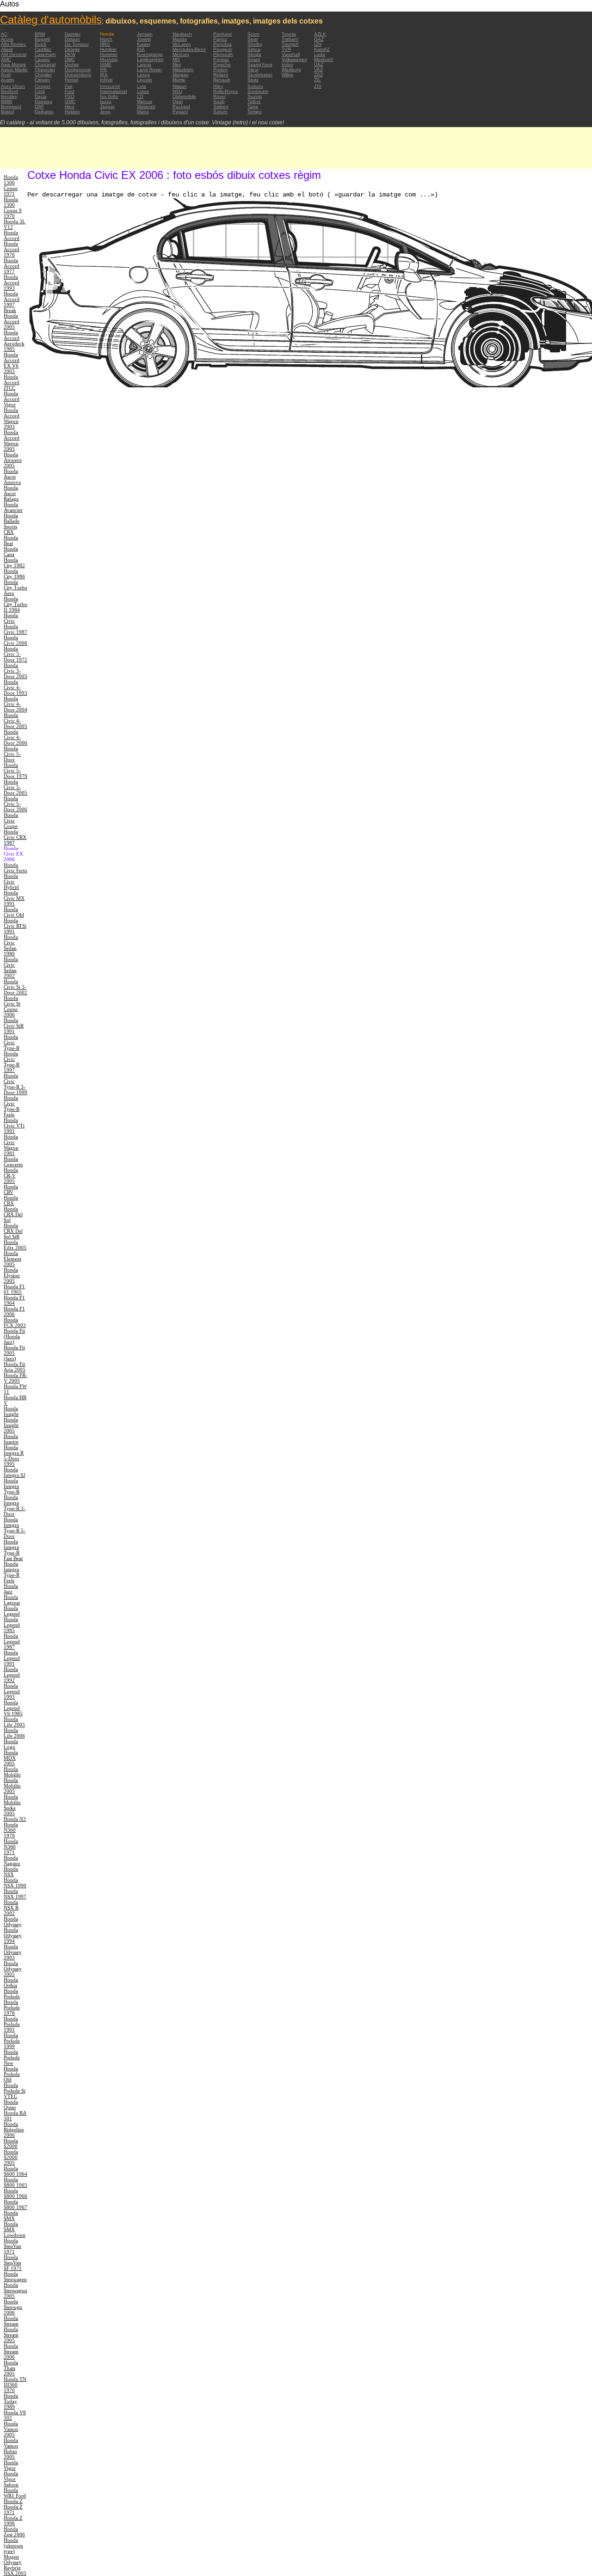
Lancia (144, 64)
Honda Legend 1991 (12, 1658)
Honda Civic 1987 (15, 629)
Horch (106, 39)
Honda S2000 (11, 2143)
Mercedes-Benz (189, 49)
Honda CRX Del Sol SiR (13, 1231)
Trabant (290, 39)
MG (176, 59)
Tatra (253, 107)
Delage (72, 49)
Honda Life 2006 (14, 1733)
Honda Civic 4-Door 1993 (15, 687)
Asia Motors (13, 64)
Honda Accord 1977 (12, 266)
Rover (219, 96)
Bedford (9, 91)
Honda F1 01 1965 (14, 1289)
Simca (254, 49)
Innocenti (110, 86)
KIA (141, 49)
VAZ (318, 70)
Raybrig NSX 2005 (15, 2570)
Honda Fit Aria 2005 (15, 1367)
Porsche (222, 64)
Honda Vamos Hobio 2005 (11, 2448)
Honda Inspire (11, 1439)
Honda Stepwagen (15, 2276)
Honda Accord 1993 (12, 282)
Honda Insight (11, 1411)
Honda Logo (11, 1744)
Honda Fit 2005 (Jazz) (14, 1353)
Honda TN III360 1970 (15, 2385)
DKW (70, 54)
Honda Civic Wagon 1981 (11, 1145)
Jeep (105, 112)
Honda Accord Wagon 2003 (12, 418)
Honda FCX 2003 (15, 1322)
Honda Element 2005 (12, 1259)
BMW (6, 101)
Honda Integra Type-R (12, 1486)
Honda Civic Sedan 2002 (11, 967)
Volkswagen (294, 59)
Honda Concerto (13, 1162)
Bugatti (42, 39)
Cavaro (42, 59)
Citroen (42, 80)
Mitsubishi (183, 70)
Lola (142, 86)
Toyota (289, 34)
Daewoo (43, 101)
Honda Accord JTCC (12, 382)
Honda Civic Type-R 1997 (12, 1062)
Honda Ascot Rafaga (11, 493)
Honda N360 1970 (11, 1830)
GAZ (319, 39)
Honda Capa (11, 551)
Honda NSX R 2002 (11, 1908)
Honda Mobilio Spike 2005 (12, 1805)
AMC (6, 59)
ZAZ (318, 75)
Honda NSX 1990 (15, 1883)
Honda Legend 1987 (12, 1641)
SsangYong (260, 64)
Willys (287, 75)
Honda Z (13, 2501)
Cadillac (43, 49)
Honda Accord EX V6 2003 (12, 363)
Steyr (253, 70)
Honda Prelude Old (12, 2074)
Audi (6, 75)
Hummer (109, 54)
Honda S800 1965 (15, 2182)
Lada (320, 54)
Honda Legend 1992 (12, 1675)
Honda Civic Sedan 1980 (11, 945)
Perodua (222, 44)
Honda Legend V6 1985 (13, 1708)
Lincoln (145, 80)
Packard (181, 107)
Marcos (145, 101)
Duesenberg (78, 75)
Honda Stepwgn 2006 (13, 2307)
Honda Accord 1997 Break (12, 302)
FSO (70, 96)
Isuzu (106, 101)
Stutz (253, 80)
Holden (72, 112)
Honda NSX (11, 1872)
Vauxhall (291, 54)
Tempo (255, 112)
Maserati (146, 107)
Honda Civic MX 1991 (14, 898)
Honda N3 (15, 1819)
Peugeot (222, 49)
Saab (219, 101)
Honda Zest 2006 (14, 2532)
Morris (179, 80)
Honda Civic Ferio (15, 868)
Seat (253, 39)
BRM (40, 34)
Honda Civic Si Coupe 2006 (12, 1006)
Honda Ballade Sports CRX (12, 524)
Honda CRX (11, 1200)
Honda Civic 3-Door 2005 (15, 671)
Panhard (222, 34)
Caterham (45, 54)
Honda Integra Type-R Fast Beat (13, 1550)
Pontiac (221, 59)
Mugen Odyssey (13, 2559)
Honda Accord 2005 (12, 321)
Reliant (221, 75)
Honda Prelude (12, 1994)
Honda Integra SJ (14, 1472)
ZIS (318, 86)
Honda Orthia (11, 1982)
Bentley (9, 96)
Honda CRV (11, 1189)
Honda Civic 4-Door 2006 (15, 737)
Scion (253, 34)
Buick (40, 44)
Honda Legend (12, 1611)
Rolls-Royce (226, 91)
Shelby (255, 44)
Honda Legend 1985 (12, 1625)
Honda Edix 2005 (15, 1245)
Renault (222, 80)
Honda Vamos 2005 (11, 2429)
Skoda (254, 54)
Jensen (145, 34)
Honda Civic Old (14, 912)
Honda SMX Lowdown (15, 2229)
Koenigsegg (150, 54)
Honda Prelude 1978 (12, 2007)
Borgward (11, 107)
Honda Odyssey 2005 (13, 1969)
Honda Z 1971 (13, 2509)
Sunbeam (258, 91)
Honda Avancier (13, 507)
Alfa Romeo (13, 44)
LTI (140, 96)
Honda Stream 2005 (11, 2335)
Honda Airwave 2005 (13, 460)
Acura (7, 39)
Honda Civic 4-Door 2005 (15, 721)
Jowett (144, 39)
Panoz (220, 39)
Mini (177, 64)
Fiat (69, 86)
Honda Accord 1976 (12, 249)
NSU (177, 91)
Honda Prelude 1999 (12, 2041)
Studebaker (260, 75)
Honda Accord (12, 235)
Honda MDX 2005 (11, 1758)
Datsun (72, 39)
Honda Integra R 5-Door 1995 (14, 1456)
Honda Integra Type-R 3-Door (15, 1505)
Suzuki (255, 96)
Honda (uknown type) (13, 2545)
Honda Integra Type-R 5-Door (15, 1528)
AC (4, 34)
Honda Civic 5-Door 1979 (15, 771)
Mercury (181, 54)
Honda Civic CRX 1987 (15, 837)
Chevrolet (45, 70)
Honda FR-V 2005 (15, 1378)
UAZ (319, 64)
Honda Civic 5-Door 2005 (15, 787)
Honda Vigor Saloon (11, 2479)
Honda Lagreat (12, 1600)
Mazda (180, 39)
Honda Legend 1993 (12, 1691)
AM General (14, 54)
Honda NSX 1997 (15, 1894)
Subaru (255, 86)
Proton (220, 70)
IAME (106, 64)
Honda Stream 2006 (11, 2351)
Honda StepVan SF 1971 (13, 2263)
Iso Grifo (109, 96)
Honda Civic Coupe (11, 820)
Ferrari (71, 80)
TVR (286, 49)
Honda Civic (11, 618)
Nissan (180, 86)
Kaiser (144, 44)
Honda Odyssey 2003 (13, 1952)
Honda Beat (11, 540)
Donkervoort (78, 70)
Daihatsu (44, 112)
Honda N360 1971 (11, 1847)
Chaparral (45, 64)
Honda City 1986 (14, 574)
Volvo (287, 64)
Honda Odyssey (13, 1921)
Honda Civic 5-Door (12, 754)
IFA (103, 70)
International (113, 91)
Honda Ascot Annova (12, 477)
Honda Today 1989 (11, 2401)
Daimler (73, 34)
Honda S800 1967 (15, 2204)
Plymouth (223, 54)
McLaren (182, 44)
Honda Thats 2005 (11, 2368)
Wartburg (291, 70)
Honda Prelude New (12, 2057)
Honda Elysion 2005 (12, 1275)
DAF (39, 107)
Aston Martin (14, 70)
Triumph (290, 44)
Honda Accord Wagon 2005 (12, 441)
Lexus (143, 75)
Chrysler (43, 75)
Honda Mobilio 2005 (12, 1786)
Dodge (72, 64)
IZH (318, 44)
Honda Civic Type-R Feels (12, 1106)
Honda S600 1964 (15, 2171)
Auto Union (13, 86)
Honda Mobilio (12, 1772)
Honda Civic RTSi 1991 (15, 926)
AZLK (320, 34)
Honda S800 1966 (15, 2193)
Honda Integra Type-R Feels (12, 1572)
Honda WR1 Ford (15, 2493)
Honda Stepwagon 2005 (15, 2290)
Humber (108, 49)
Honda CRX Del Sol (13, 1214)
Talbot (254, 101)
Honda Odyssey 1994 (13, 1935)
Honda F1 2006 (14, 1311)
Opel (178, 101)
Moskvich (324, 59)
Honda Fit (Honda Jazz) (14, 1336)
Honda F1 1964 (14, 1300)
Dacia (41, 96)
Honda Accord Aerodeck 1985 (14, 341)
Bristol (7, 112)
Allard (7, 49)
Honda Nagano (12, 1860)
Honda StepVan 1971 (12, 2246)
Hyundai (109, 59)
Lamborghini (150, 59)
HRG (105, 44)
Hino (70, 107)
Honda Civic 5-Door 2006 (15, 804)
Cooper (43, 86)
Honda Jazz (11, 1589)
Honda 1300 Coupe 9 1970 (13, 208)
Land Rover (149, 70)
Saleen (221, 107)
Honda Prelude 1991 (12, 2024)
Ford (70, 91)
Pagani (180, 112)
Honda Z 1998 (13, 2521)
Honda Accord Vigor (12, 399)
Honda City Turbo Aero (15, 587)
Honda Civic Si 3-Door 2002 (15, 987)
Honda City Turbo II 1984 (15, 604)
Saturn (220, 112)
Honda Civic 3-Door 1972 (15, 654)
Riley (218, 86)
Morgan (181, 75)
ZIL (318, 80)
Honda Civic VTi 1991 (14, 1126)
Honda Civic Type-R (12, 1042)
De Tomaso (77, 44)
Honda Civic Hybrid (11, 881)
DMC (70, 59)
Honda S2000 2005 (11, 2157)
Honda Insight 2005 (11, 1425)
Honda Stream (11, 2321)
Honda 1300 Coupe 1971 (11, 185)
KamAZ (322, 49)
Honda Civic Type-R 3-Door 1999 (15, 1084)
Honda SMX (11, 2215)
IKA (104, 75)
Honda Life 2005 (14, 1722)
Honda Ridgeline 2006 (14, 2129)
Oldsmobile (184, 96)
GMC (70, 101)
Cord (40, 91)
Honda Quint (11, 2105)
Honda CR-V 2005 (11, 1175)
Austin (8, 80)
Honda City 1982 (14, 563)
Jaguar (107, 107)
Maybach (182, 34)
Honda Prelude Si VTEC (15, 2091)
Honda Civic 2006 (15, 640)
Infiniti (106, 80)
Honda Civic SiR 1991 (14, 1026)
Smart (254, 59)
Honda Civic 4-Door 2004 (15, 704)
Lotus (143, 91)
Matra (143, 112)
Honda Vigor (11, 2465)
